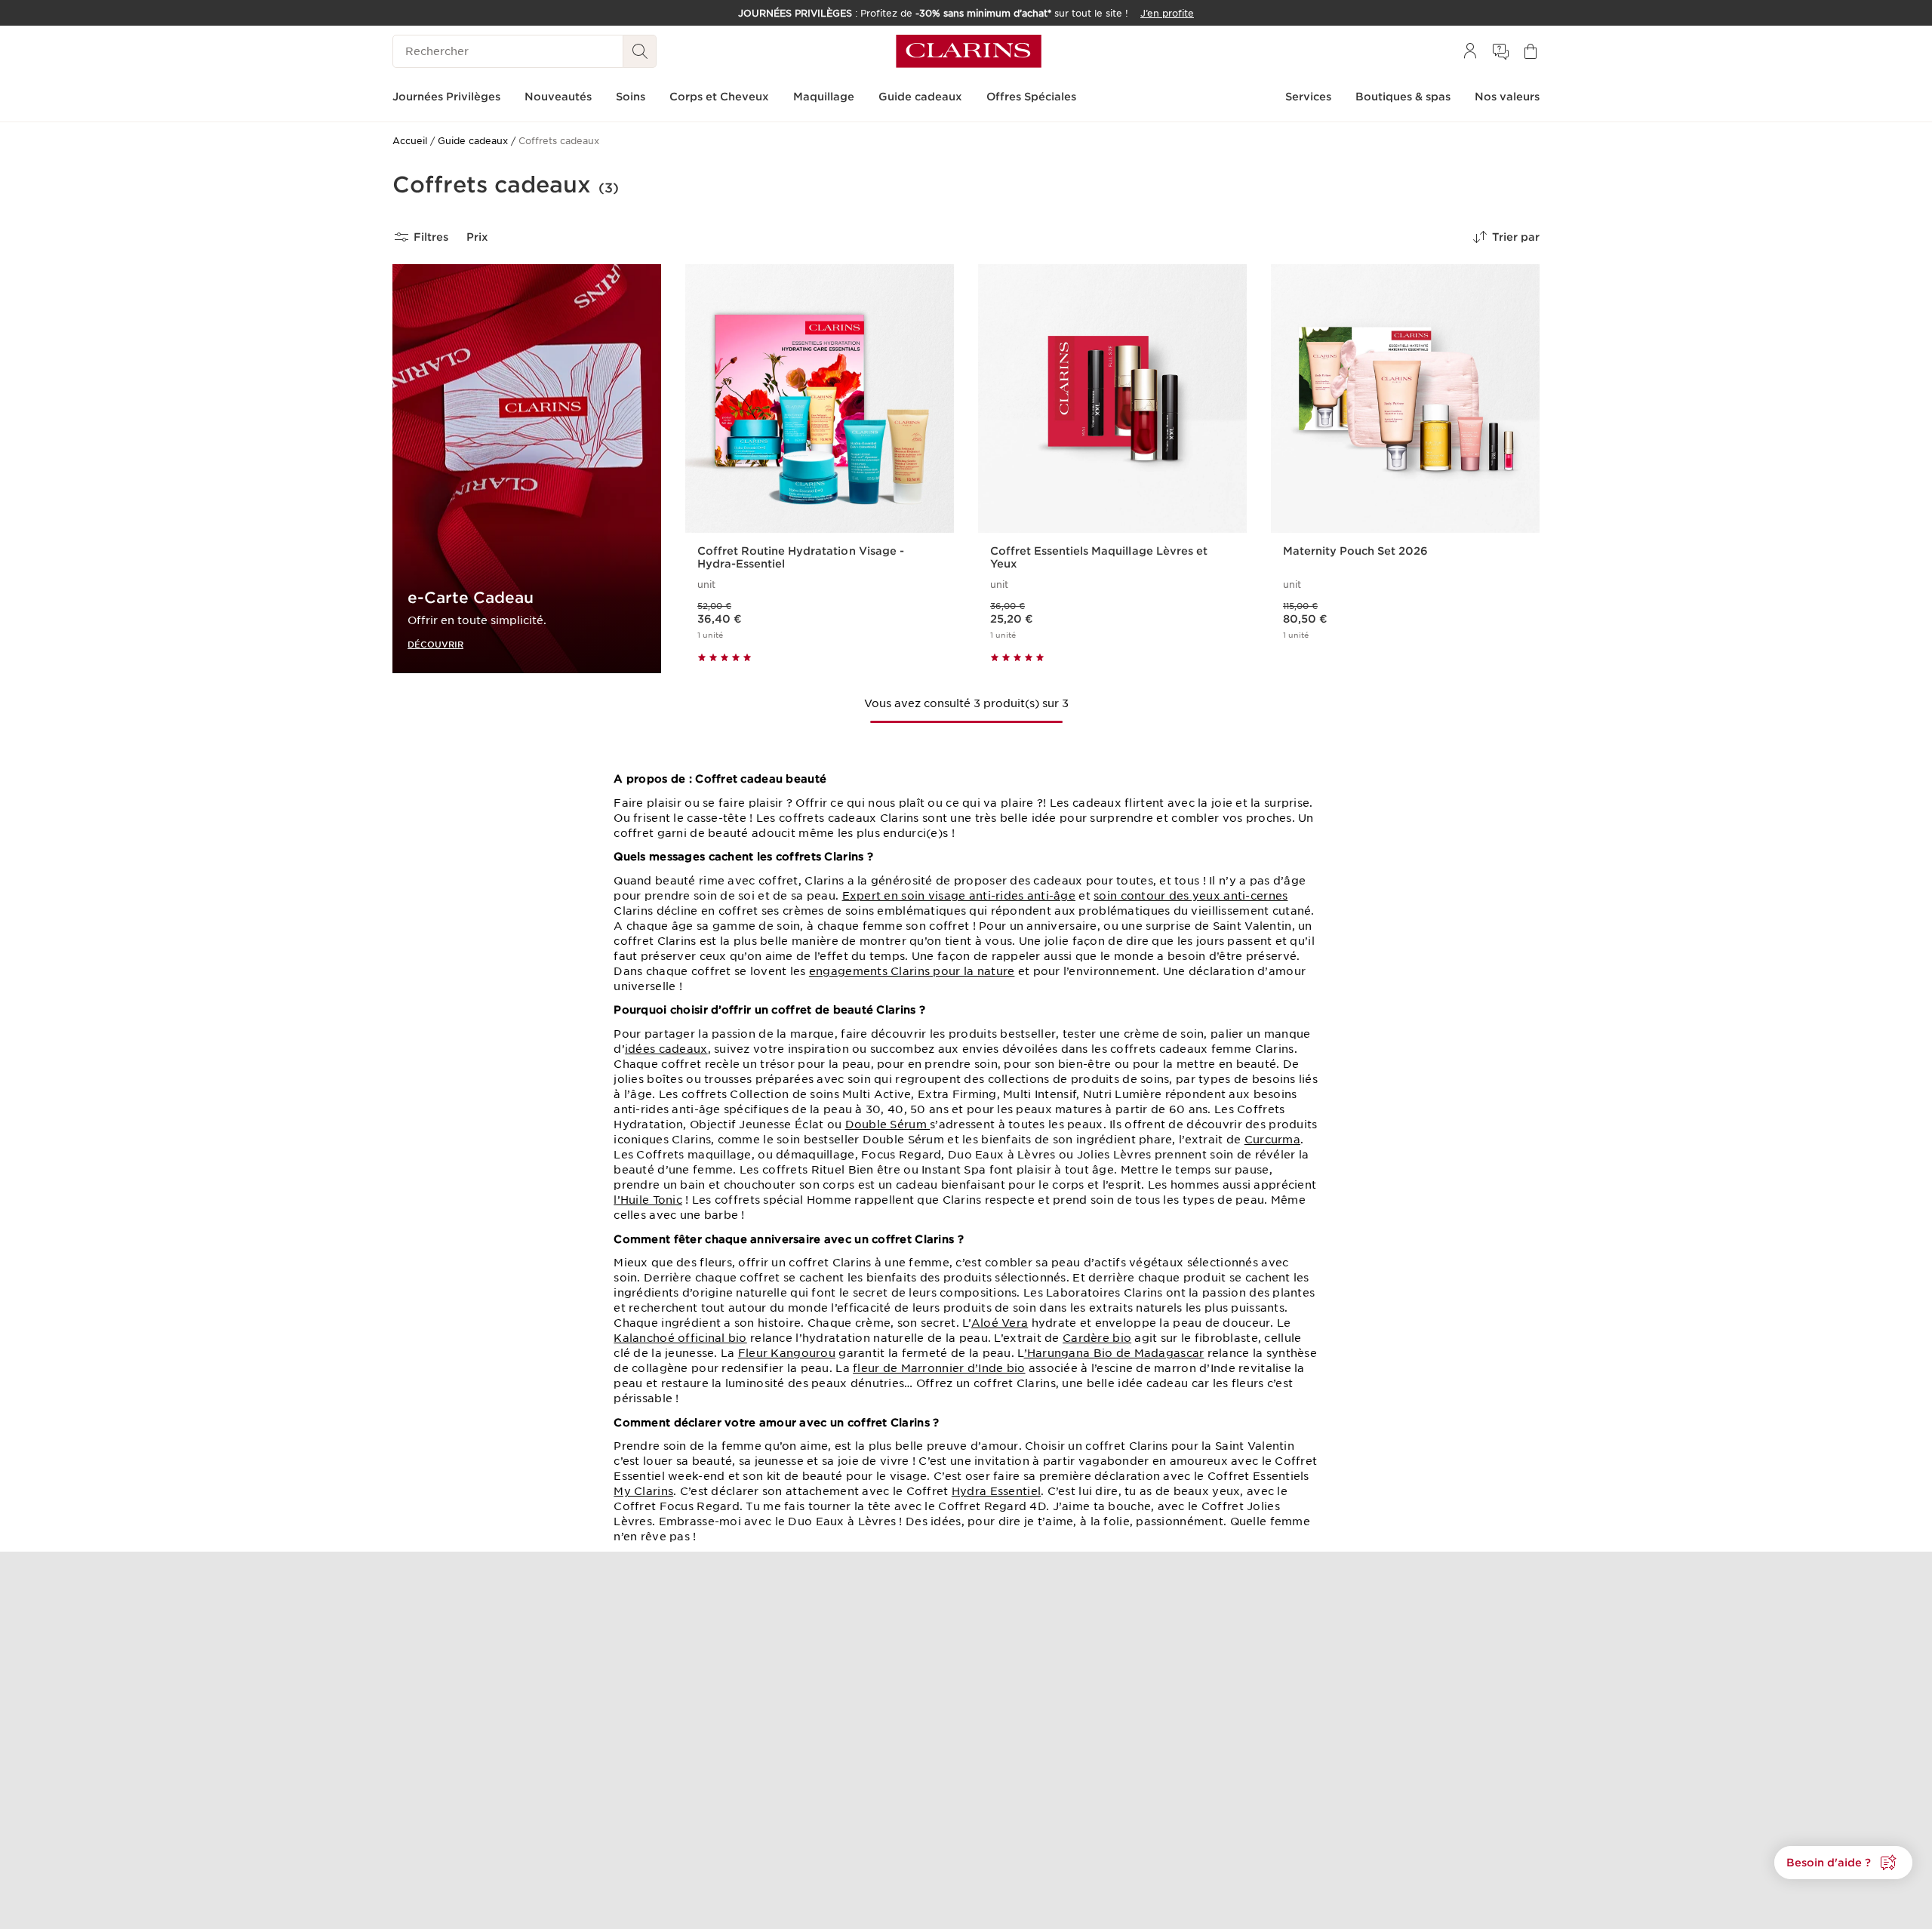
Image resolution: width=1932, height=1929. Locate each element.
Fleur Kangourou (787, 1353)
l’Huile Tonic (648, 1200)
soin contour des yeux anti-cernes (1191, 896)
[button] (1843, 1863)
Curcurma (1272, 1140)
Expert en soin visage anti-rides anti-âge (959, 896)
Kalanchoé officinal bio (680, 1338)
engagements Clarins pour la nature (912, 971)
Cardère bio (1097, 1338)
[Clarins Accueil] (969, 51)
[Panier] (1531, 51)
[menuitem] (1470, 51)
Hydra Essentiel (996, 1491)
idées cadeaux (666, 1049)
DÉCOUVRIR (435, 644)
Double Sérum (888, 1124)
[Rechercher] (640, 51)
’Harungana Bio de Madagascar (1114, 1353)
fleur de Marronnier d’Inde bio (939, 1368)
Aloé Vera (1000, 1323)
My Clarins (643, 1491)
